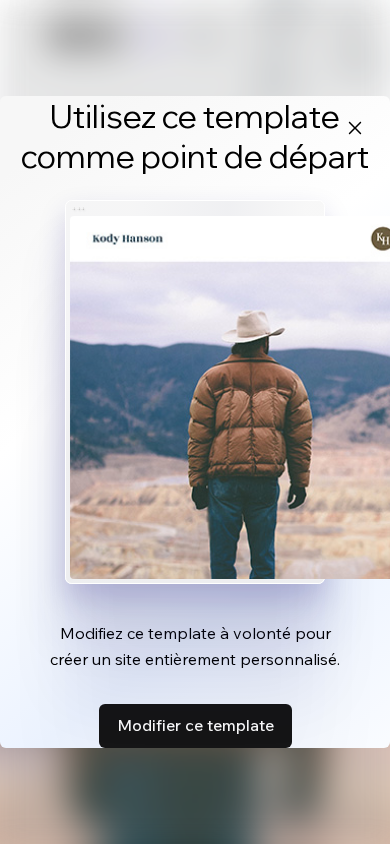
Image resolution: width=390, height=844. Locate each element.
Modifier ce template (195, 725)
